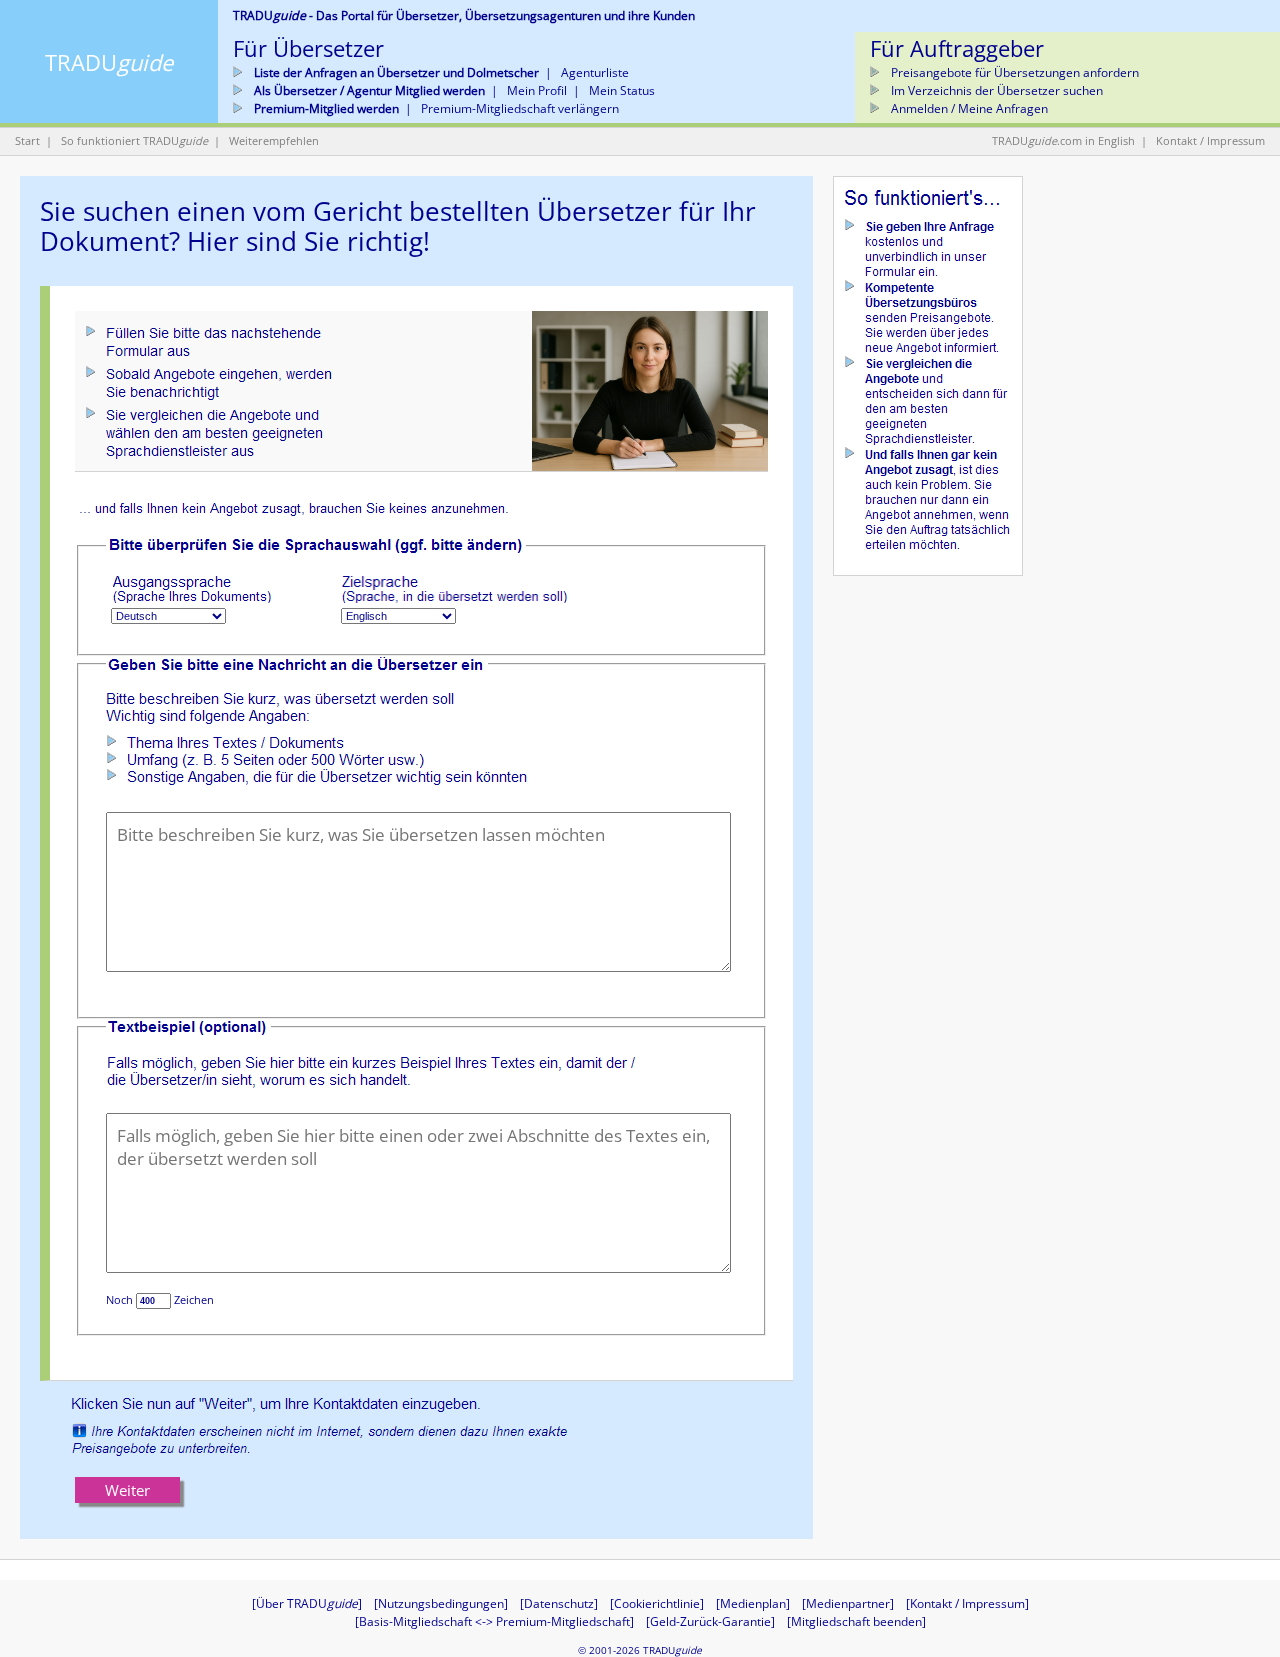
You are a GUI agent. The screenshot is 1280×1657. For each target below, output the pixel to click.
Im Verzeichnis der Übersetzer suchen (995, 90)
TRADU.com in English (1063, 140)
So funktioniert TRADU (134, 140)
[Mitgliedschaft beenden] (856, 1621)
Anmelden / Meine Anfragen (968, 108)
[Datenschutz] (559, 1603)
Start (27, 140)
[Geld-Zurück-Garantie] (710, 1621)
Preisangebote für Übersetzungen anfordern (1013, 72)
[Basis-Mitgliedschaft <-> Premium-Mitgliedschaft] (494, 1621)
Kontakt (1176, 140)
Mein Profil (537, 90)
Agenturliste (595, 72)
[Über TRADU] (307, 1603)
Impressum (1236, 140)
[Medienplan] (753, 1603)
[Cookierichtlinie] (657, 1603)
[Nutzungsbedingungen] (441, 1603)
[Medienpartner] (848, 1603)
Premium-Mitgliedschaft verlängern (520, 108)
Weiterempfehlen (274, 140)
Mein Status (622, 90)
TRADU (109, 62)
